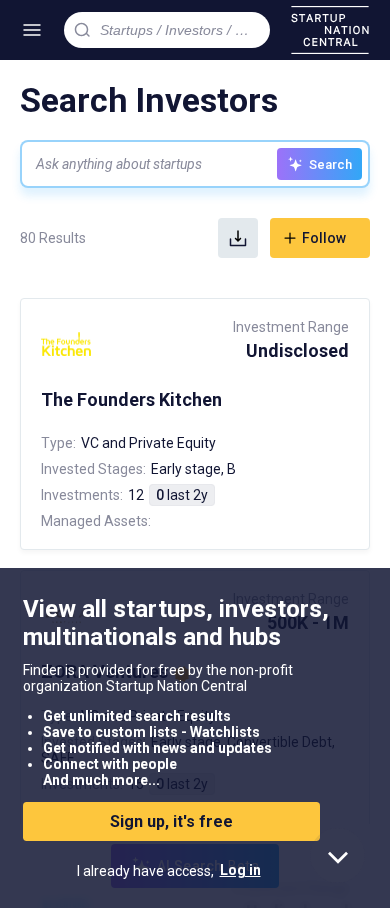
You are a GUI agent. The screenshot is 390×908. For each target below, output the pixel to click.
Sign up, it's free (171, 821)
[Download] (238, 238)
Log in (240, 870)
